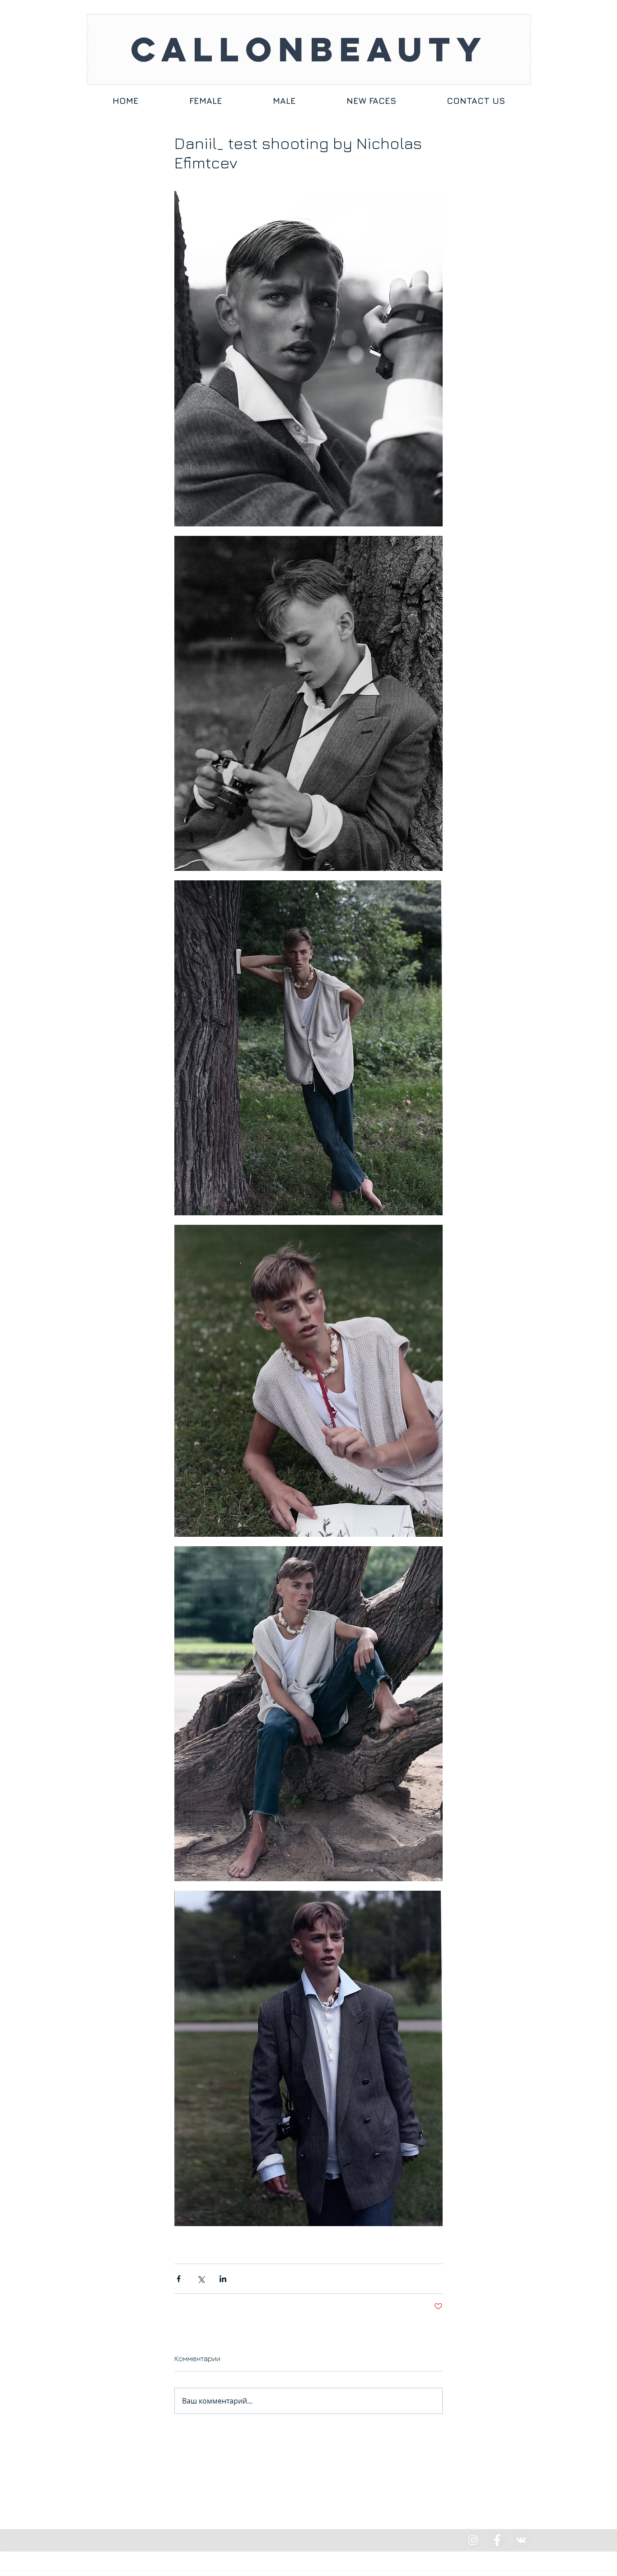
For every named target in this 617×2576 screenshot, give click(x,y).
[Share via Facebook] (179, 2279)
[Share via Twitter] (201, 2279)
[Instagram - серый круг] (473, 2540)
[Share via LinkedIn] (223, 2279)
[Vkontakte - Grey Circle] (521, 2540)
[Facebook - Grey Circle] (497, 2540)
